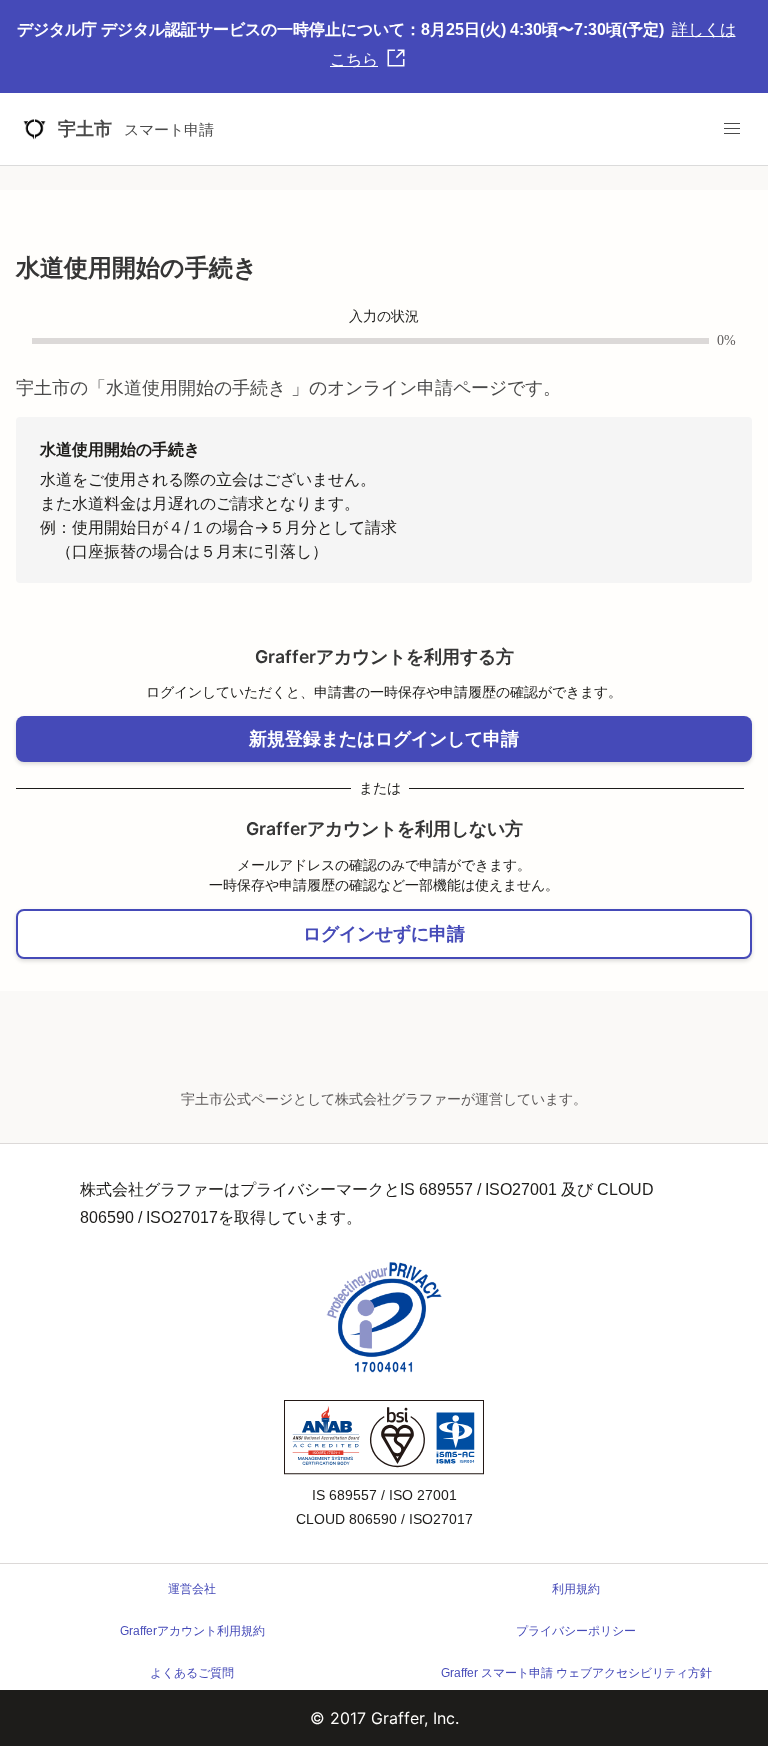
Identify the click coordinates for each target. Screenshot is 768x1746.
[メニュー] (732, 129)
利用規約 (576, 1589)
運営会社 (192, 1589)
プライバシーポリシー (576, 1631)
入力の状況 (384, 316)
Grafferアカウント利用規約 (192, 1631)
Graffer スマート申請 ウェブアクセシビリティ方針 (576, 1673)
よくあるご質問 (192, 1673)
